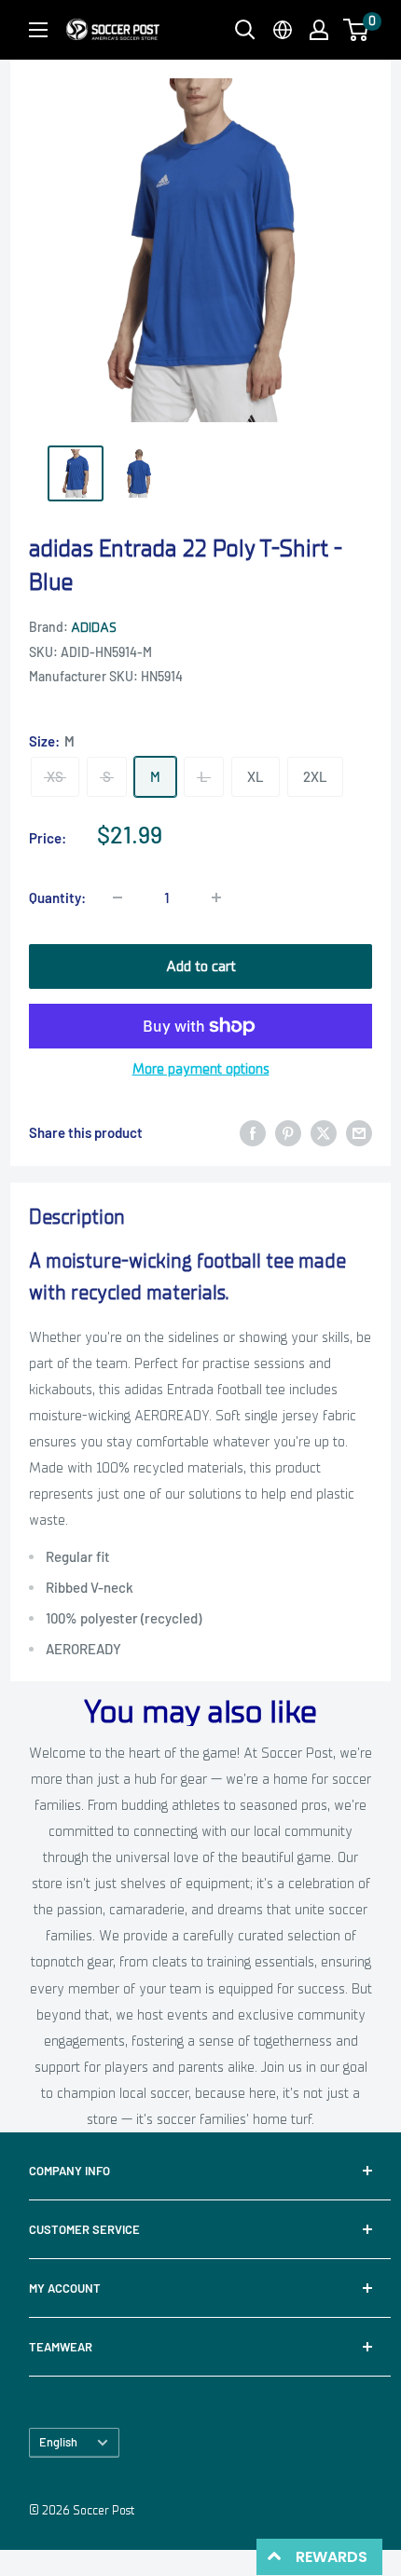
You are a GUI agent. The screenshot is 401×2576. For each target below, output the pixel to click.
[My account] (319, 30)
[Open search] (245, 30)
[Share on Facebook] (253, 1133)
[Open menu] (38, 30)
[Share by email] (359, 1133)
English (58, 2442)
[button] (356, 30)
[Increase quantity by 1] (216, 897)
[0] (357, 30)
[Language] (283, 30)
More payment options (201, 1069)
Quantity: (57, 897)
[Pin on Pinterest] (288, 1133)
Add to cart (201, 966)
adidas (94, 628)
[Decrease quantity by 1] (118, 897)
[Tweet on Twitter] (324, 1133)
